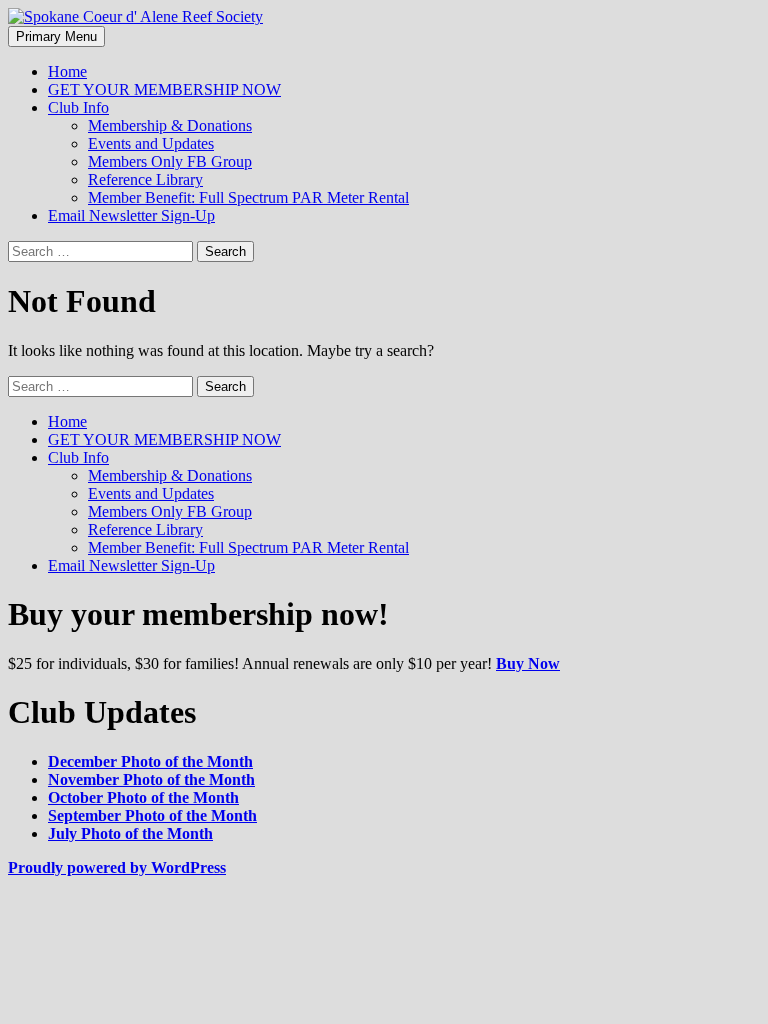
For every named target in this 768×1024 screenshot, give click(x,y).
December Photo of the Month (150, 761)
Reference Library (145, 179)
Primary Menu (56, 36)
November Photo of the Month (151, 779)
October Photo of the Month (143, 797)
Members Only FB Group (170, 161)
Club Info (78, 107)
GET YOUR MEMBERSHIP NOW (164, 89)
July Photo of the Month (130, 833)
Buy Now (528, 663)
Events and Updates (151, 143)
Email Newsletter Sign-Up (131, 215)
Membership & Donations (170, 125)
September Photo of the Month (152, 815)
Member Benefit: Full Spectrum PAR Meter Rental (248, 197)
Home (67, 71)
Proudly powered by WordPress (117, 867)
